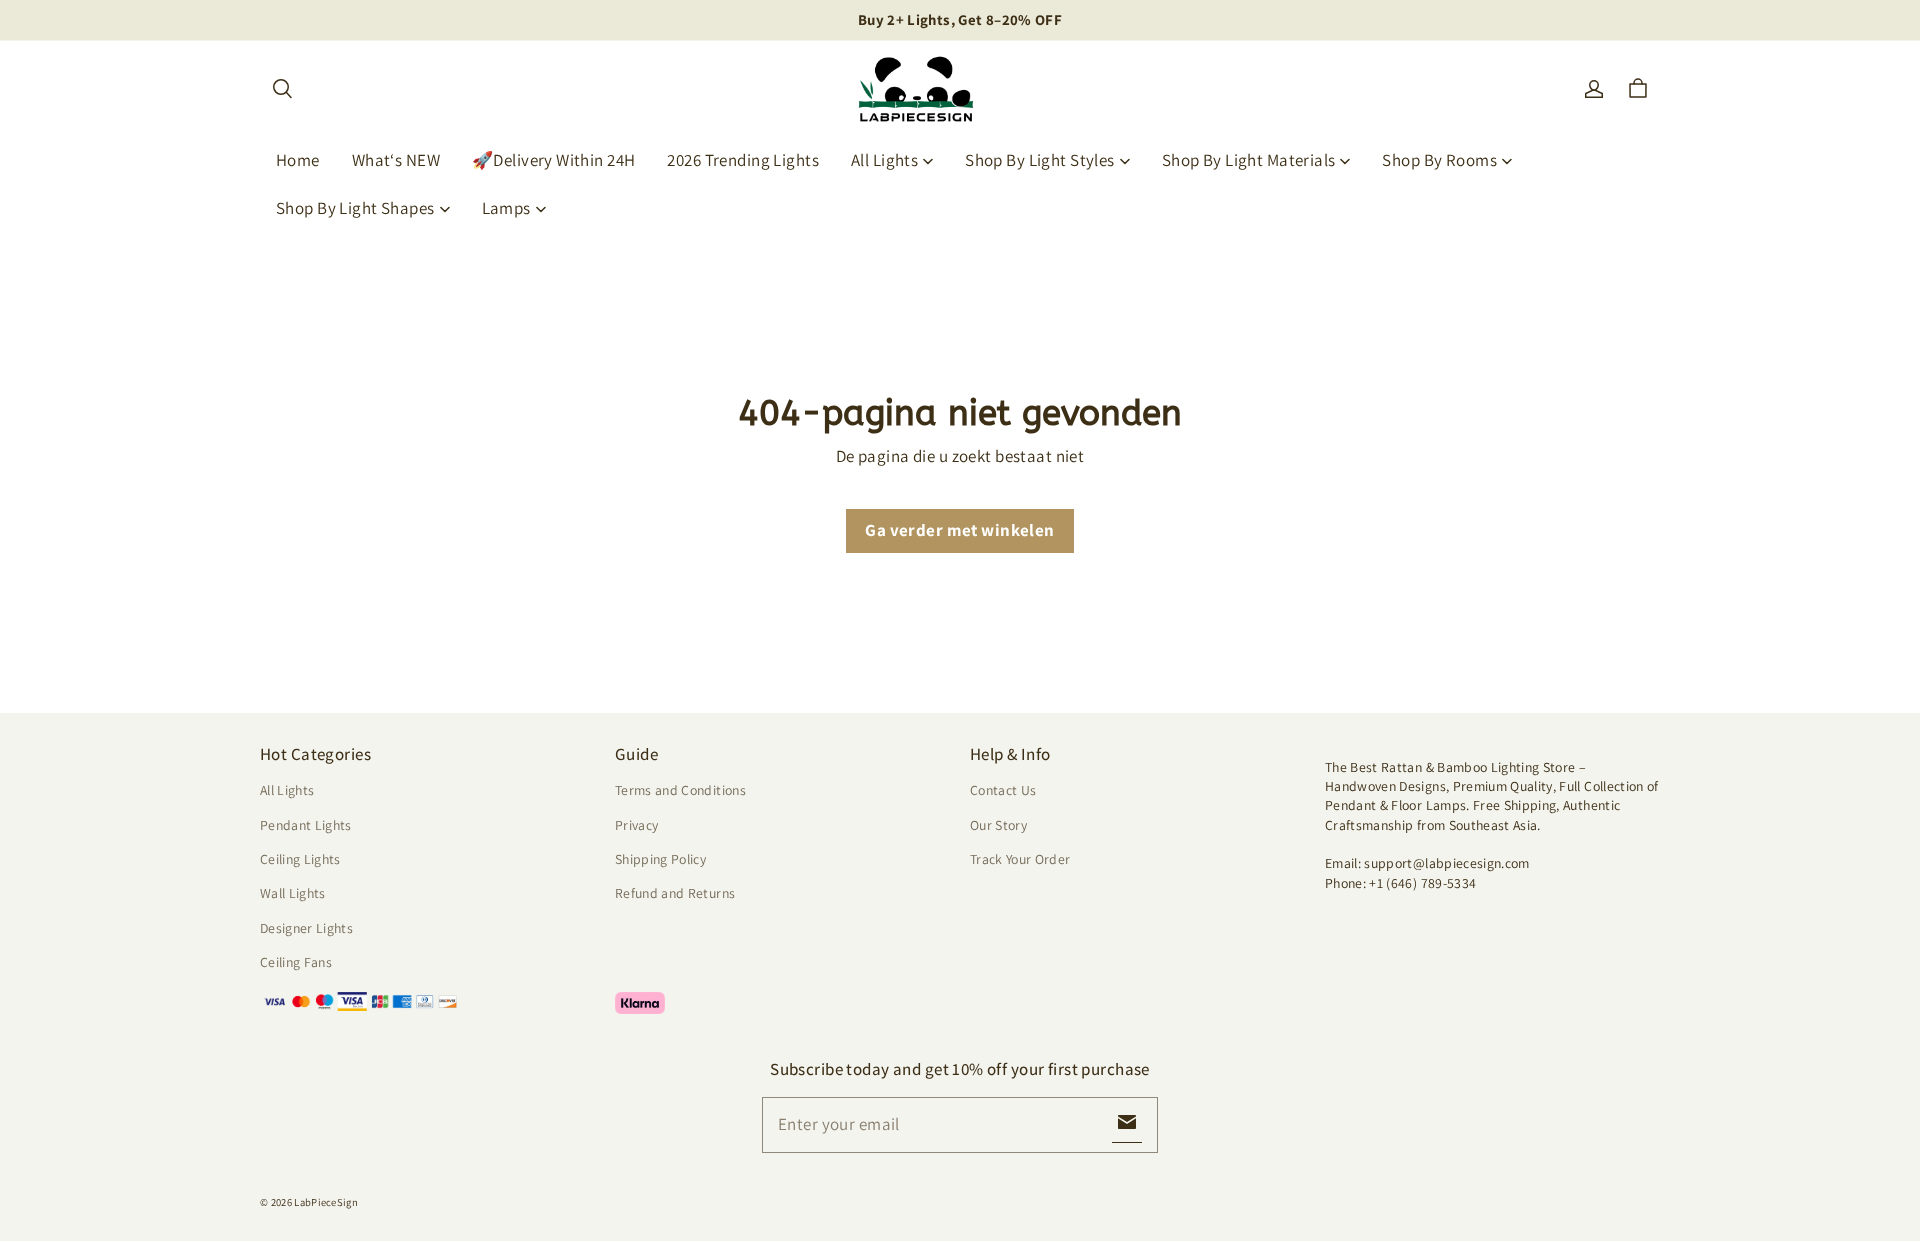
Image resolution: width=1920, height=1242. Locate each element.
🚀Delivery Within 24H (554, 160)
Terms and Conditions (680, 790)
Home (298, 160)
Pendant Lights (306, 825)
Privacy (636, 825)
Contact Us (1003, 790)
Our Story (998, 825)
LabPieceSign (326, 1202)
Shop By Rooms (1439, 160)
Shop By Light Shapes (355, 208)
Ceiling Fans (296, 962)
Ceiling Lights (300, 859)
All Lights (884, 160)
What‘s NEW (396, 160)
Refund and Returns (675, 893)
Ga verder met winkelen (959, 530)
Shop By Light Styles (1040, 160)
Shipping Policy (660, 859)
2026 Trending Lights (743, 160)
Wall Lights (293, 893)
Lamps (506, 208)
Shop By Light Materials (1249, 160)
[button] (282, 89)
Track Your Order (1020, 859)
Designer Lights (306, 928)
